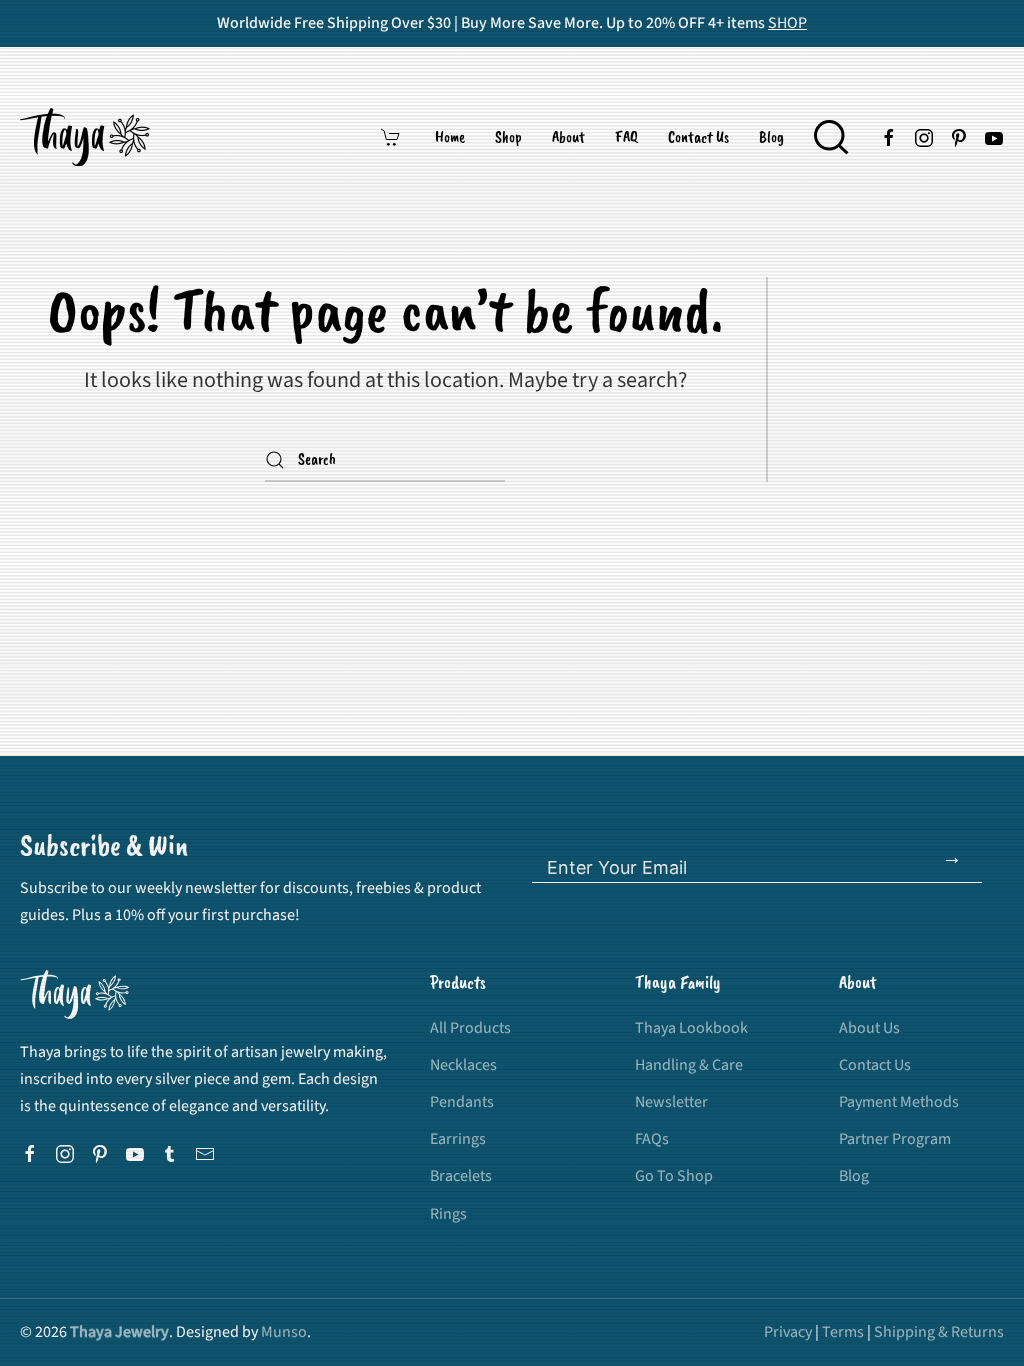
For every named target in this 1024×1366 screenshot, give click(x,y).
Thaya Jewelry (119, 1332)
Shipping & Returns (939, 1332)
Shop (508, 137)
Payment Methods (899, 1102)
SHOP (787, 23)
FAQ (626, 137)
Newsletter (671, 1102)
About (568, 137)
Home (450, 137)
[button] (831, 137)
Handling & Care (689, 1065)
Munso (284, 1332)
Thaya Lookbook (691, 1028)
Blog (771, 137)
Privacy (788, 1332)
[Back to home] (88, 137)
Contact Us (698, 137)
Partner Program (895, 1139)
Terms (843, 1332)
